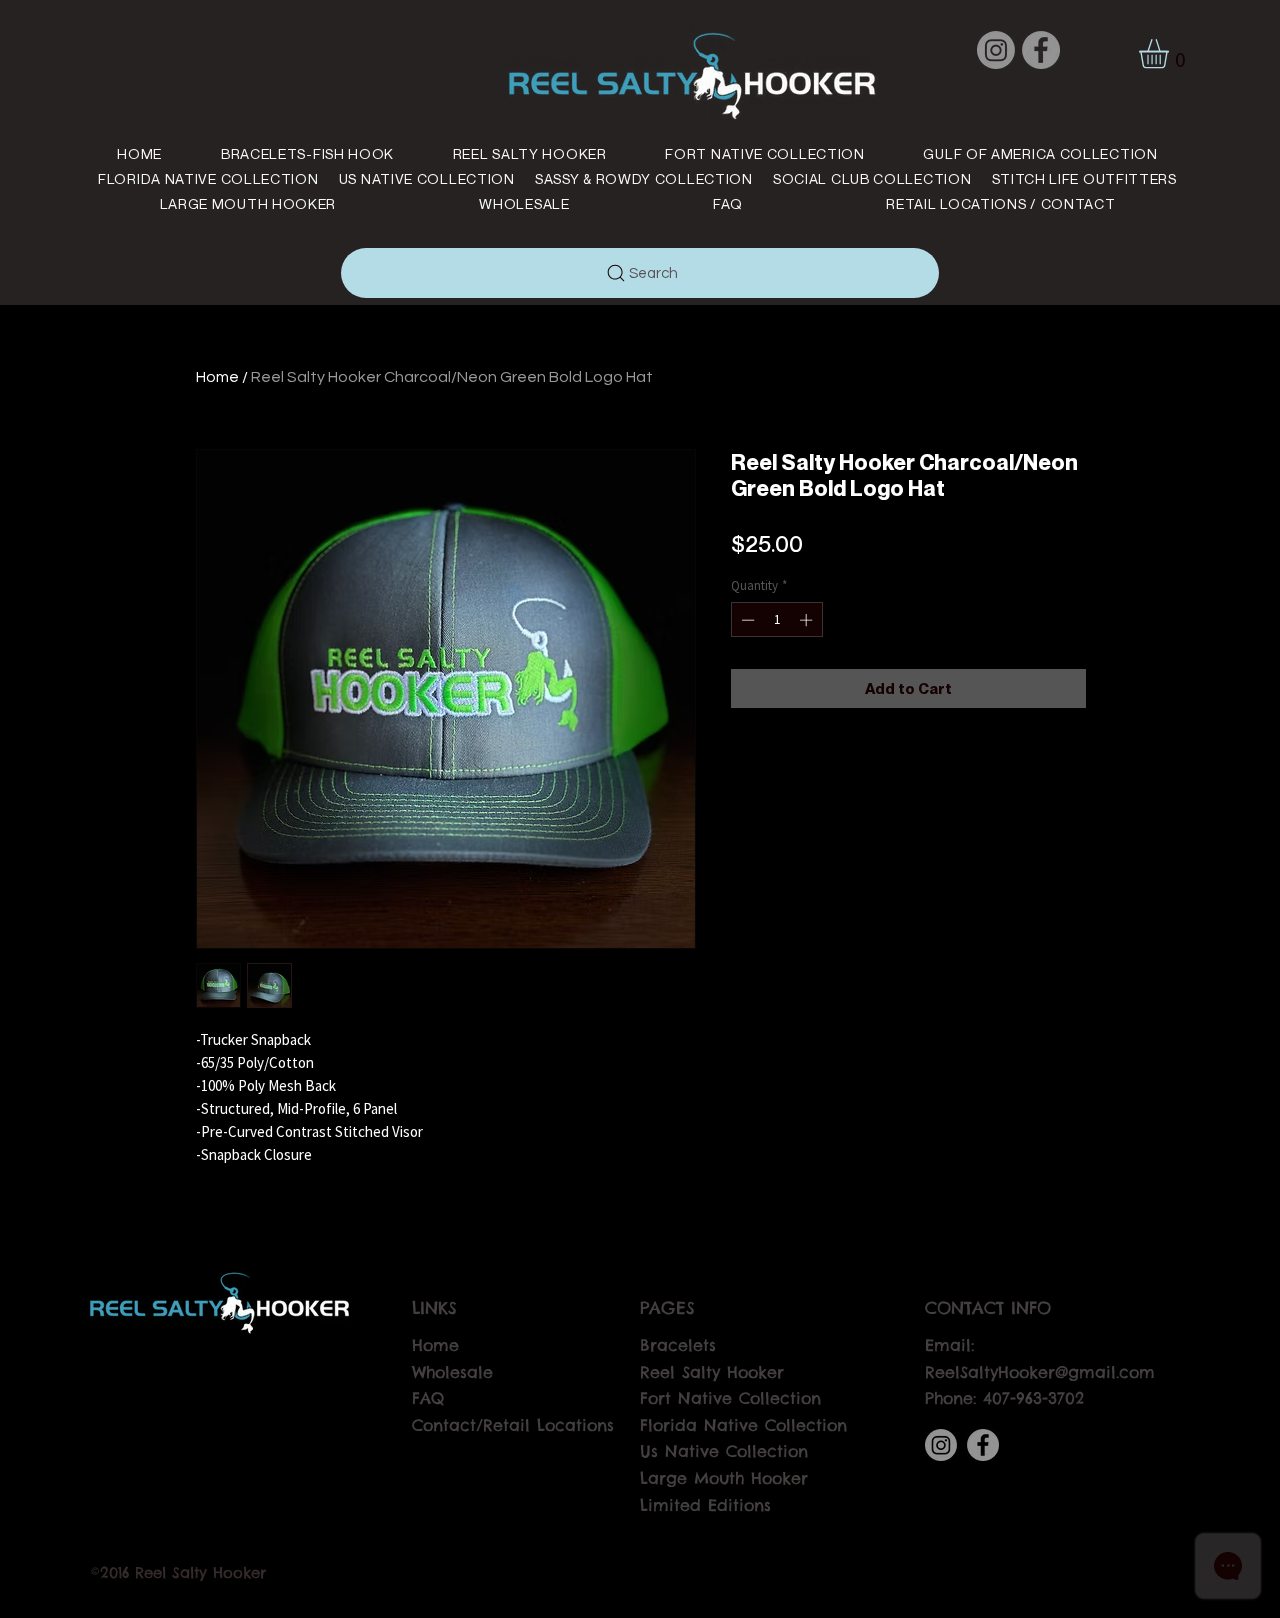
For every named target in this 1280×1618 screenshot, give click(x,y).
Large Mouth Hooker (724, 1478)
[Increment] (808, 620)
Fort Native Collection (730, 1398)
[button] (1171, 53)
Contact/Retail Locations (513, 1425)
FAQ (428, 1398)
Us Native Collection (724, 1451)
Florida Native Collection (743, 1425)
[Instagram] (996, 50)
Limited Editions (705, 1505)
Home (217, 377)
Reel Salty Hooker (712, 1372)
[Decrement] (746, 620)
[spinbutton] (776, 620)
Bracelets (678, 1345)
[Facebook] (1041, 50)
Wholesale (452, 1372)
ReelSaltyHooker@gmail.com (1040, 1372)
